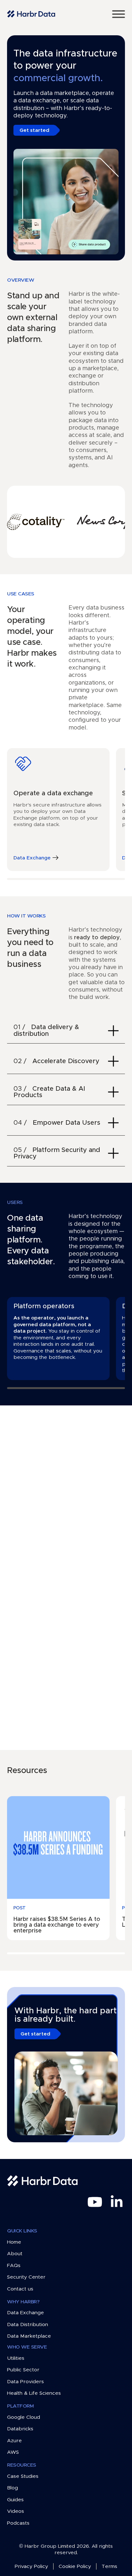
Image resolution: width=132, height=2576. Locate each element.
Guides (15, 2500)
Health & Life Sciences (34, 2393)
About (15, 2254)
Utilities (16, 2358)
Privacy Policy (31, 2566)
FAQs (14, 2265)
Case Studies (23, 2476)
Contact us (20, 2289)
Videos (16, 2511)
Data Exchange (25, 2313)
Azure (14, 2441)
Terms (109, 2566)
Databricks (20, 2429)
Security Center (26, 2277)
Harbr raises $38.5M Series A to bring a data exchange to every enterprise (57, 1925)
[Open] (119, 14)
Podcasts (18, 2523)
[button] (66, 1031)
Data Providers (25, 2382)
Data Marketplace (29, 2336)
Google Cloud (24, 2417)
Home (14, 2242)
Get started (34, 130)
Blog (12, 2488)
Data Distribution (28, 2324)
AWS (13, 2452)
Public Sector (23, 2370)
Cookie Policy (75, 2566)
